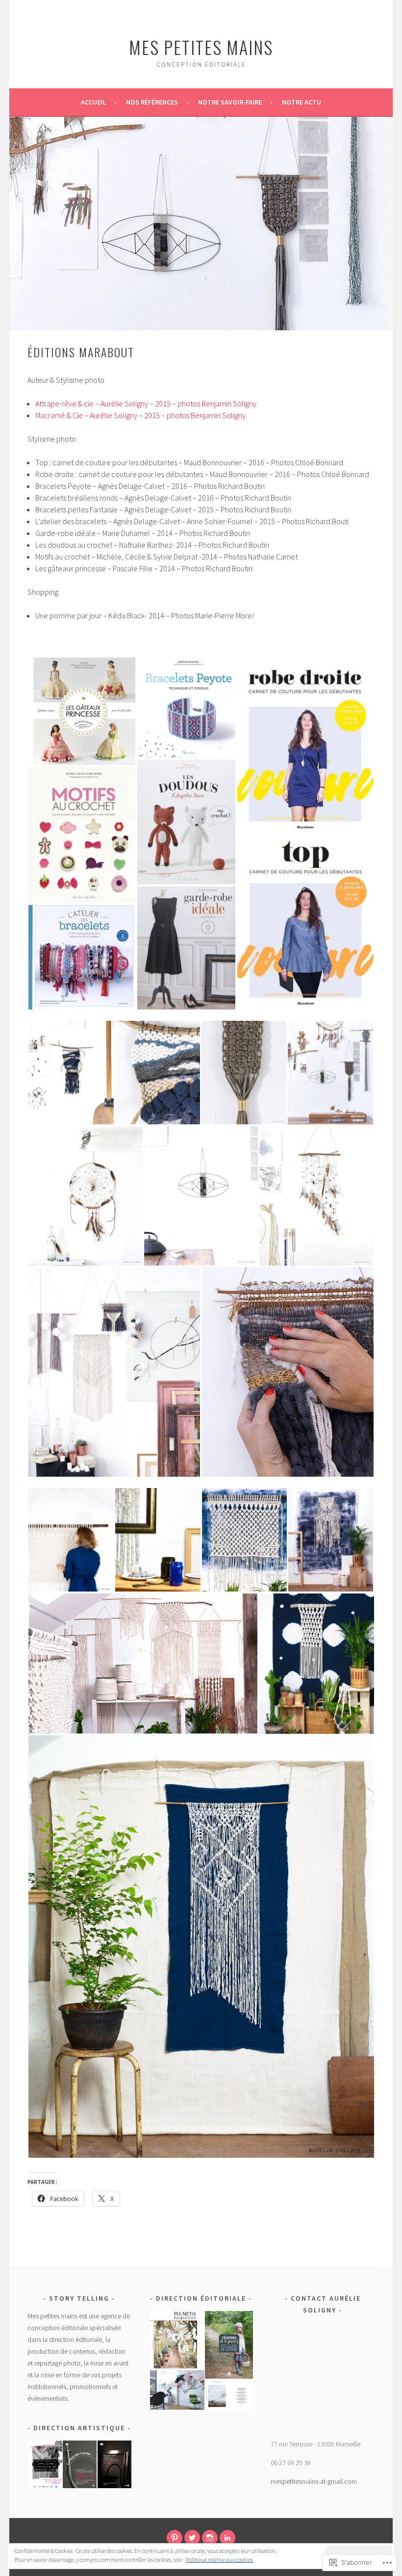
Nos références (152, 102)
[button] (82, 711)
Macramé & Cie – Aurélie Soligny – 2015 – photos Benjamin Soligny (140, 415)
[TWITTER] (192, 2538)
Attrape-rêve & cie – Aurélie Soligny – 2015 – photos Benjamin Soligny (146, 403)
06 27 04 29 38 (291, 2463)
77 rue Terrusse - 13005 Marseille (315, 2444)
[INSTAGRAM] (210, 2538)
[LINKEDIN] (227, 2538)
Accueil (93, 102)
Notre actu (301, 102)
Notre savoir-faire (230, 102)
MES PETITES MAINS (201, 47)
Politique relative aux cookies (219, 2560)
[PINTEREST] (175, 2538)
